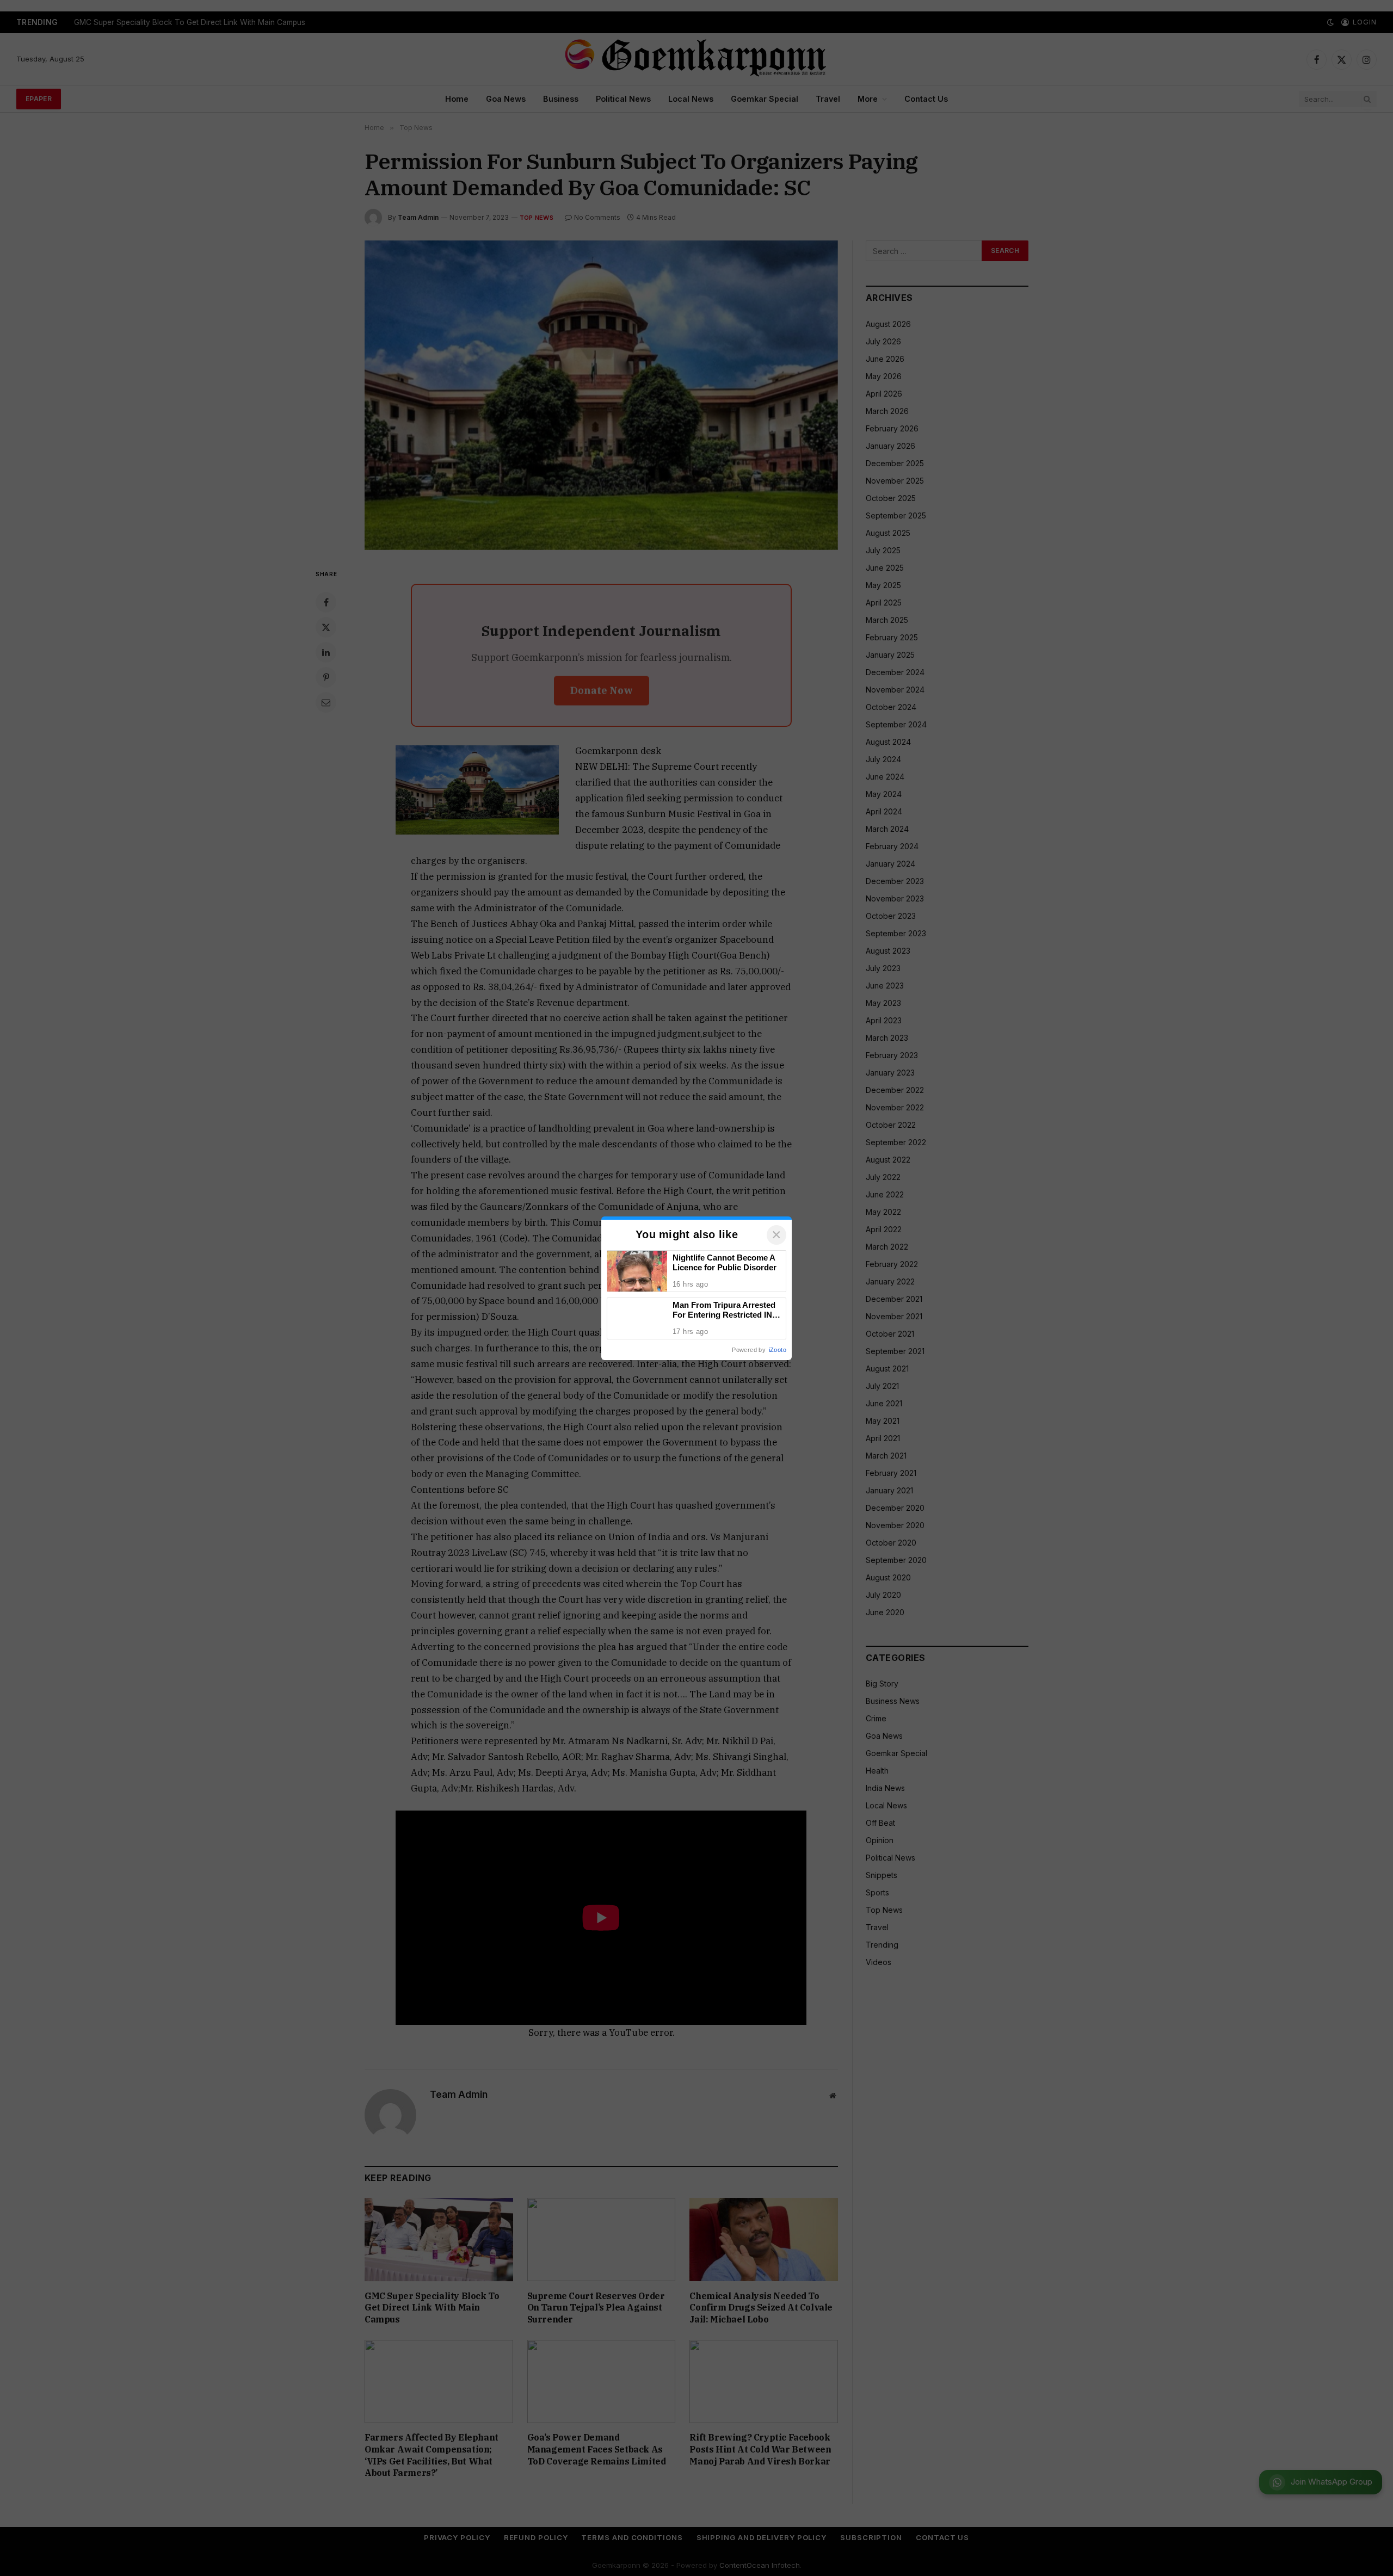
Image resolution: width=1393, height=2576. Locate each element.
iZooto (778, 1350)
